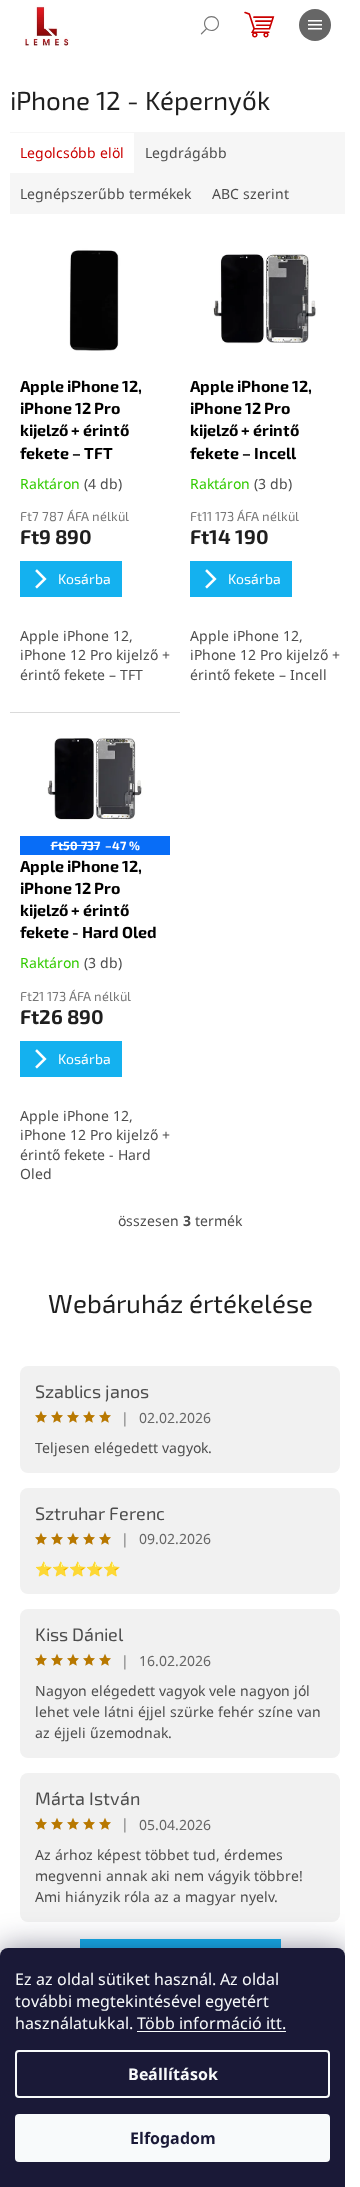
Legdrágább (186, 152)
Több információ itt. (211, 2023)
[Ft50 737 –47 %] (95, 779)
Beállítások (173, 2074)
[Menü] (315, 25)
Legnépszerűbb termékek (105, 193)
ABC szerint (250, 193)
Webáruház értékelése (180, 1302)
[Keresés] (210, 25)
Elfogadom (173, 2138)
